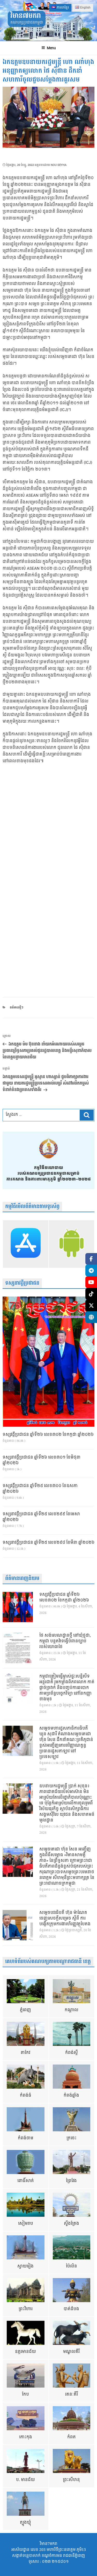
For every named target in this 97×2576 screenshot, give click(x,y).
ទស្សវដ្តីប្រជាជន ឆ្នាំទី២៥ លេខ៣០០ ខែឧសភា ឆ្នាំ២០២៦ (40, 1489)
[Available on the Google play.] (72, 1244)
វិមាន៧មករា (26, 16)
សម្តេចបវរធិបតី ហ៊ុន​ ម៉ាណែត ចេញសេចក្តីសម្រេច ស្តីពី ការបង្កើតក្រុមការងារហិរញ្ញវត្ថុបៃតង (65, 1919)
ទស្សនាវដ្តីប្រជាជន (22, 1283)
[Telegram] (91, 1271)
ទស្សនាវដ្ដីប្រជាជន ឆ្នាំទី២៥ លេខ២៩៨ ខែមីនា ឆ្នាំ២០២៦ (48, 1543)
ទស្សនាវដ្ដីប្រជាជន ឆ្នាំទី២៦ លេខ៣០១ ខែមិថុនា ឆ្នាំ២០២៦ (42, 1460)
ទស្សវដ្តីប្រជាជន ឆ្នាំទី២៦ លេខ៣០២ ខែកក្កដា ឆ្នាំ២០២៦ (48, 1435)
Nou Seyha (59, 165)
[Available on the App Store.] (26, 1244)
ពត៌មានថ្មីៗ (17, 1008)
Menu (51, 48)
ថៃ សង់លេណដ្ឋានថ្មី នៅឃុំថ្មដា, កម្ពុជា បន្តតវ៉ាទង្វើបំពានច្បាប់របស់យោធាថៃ (65, 1641)
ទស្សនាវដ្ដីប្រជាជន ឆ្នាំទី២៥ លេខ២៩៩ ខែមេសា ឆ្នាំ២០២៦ (41, 1517)
